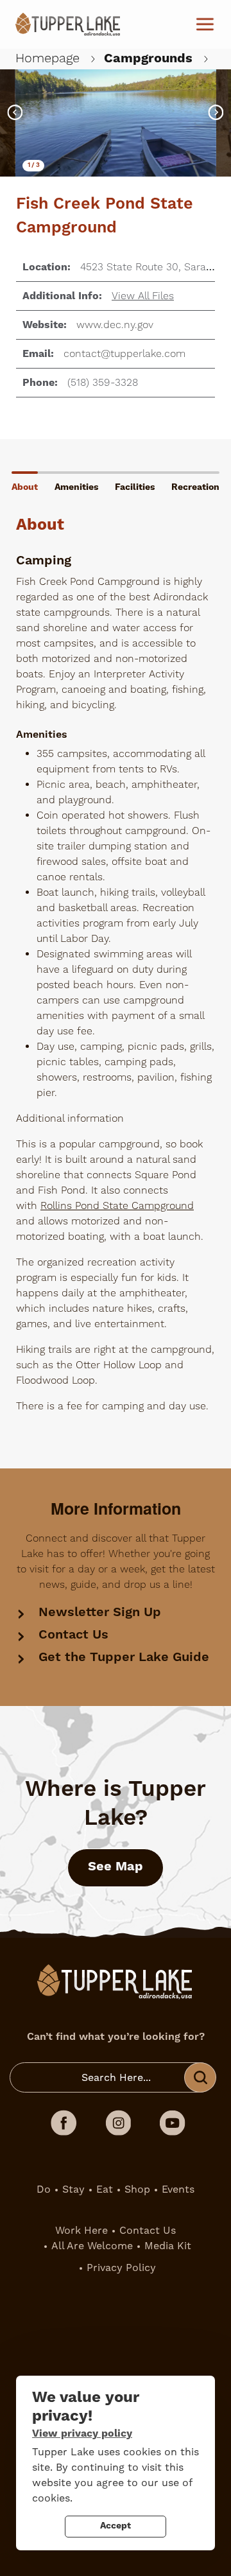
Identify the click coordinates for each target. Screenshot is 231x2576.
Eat (105, 2189)
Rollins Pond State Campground (117, 1206)
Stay (73, 2189)
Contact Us (73, 1635)
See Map (116, 1867)
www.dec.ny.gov (115, 325)
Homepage (47, 58)
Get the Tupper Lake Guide (124, 1658)
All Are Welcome (92, 2246)
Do (44, 2189)
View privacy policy (82, 2433)
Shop (137, 2189)
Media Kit (168, 2246)
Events (178, 2189)
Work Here (81, 2231)
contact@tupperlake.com (124, 354)
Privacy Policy (121, 2268)
